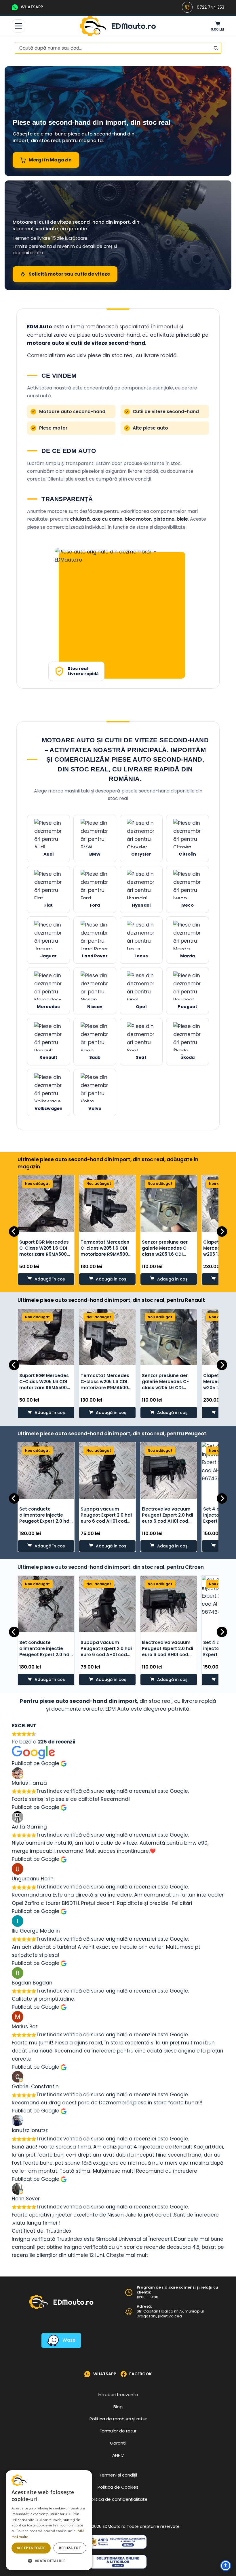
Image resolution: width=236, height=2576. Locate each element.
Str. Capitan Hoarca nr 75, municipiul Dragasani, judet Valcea (170, 2314)
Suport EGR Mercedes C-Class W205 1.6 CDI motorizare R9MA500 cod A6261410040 (44, 1251)
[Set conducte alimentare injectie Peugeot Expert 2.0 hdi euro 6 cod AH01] (46, 1470)
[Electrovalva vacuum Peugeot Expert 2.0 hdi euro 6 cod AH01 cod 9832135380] (169, 1470)
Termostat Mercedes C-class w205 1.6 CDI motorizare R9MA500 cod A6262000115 (105, 1251)
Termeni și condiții (118, 2475)
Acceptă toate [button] (31, 2548)
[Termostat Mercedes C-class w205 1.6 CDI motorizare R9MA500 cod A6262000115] (107, 1204)
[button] (49, 2561)
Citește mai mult (127, 2255)
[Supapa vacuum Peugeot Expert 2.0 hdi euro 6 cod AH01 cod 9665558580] (107, 1470)
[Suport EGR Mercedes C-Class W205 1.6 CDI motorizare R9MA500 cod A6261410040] (46, 1204)
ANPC (118, 2455)
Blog (118, 2407)
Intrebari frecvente (118, 2395)
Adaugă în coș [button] (50, 1279)
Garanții (118, 2443)
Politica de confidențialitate (118, 2499)
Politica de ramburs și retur (118, 2419)
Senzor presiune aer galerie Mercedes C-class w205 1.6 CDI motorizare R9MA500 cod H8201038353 (166, 1254)
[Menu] (18, 26)
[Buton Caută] (216, 48)
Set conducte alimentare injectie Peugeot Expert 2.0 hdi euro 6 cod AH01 (45, 1518)
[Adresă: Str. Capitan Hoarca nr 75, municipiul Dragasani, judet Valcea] (129, 2312)
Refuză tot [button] (70, 2548)
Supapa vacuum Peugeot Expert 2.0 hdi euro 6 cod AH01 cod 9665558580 (106, 1518)
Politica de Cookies (118, 2487)
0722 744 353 (211, 7)
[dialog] (49, 2520)
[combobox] (113, 48)
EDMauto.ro (134, 26)
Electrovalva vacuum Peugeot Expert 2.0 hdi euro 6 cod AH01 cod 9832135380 (168, 1518)
